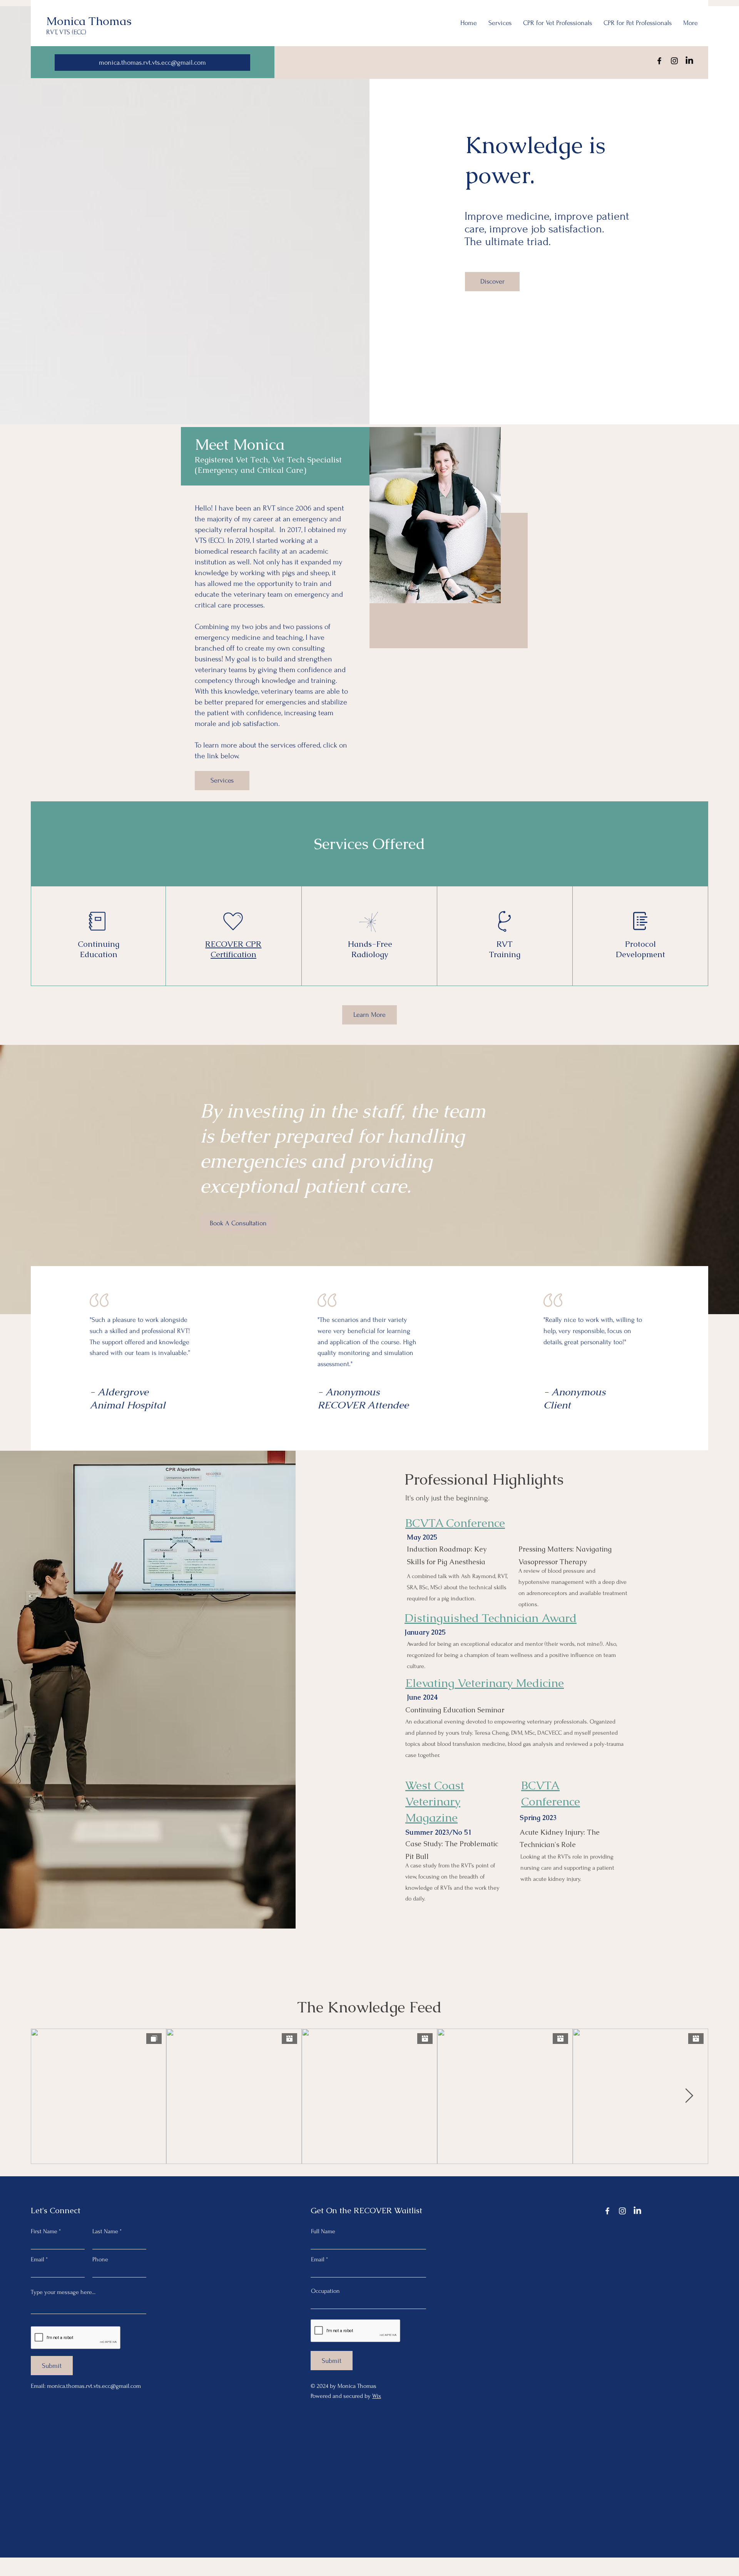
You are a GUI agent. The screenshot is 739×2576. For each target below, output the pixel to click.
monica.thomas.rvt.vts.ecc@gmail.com (94, 2386)
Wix (377, 2396)
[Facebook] (659, 61)
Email (38, 2259)
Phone (100, 2259)
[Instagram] (674, 61)
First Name (44, 2231)
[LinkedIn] (689, 61)
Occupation (325, 2291)
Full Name (323, 2231)
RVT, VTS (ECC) (66, 32)
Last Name (105, 2231)
